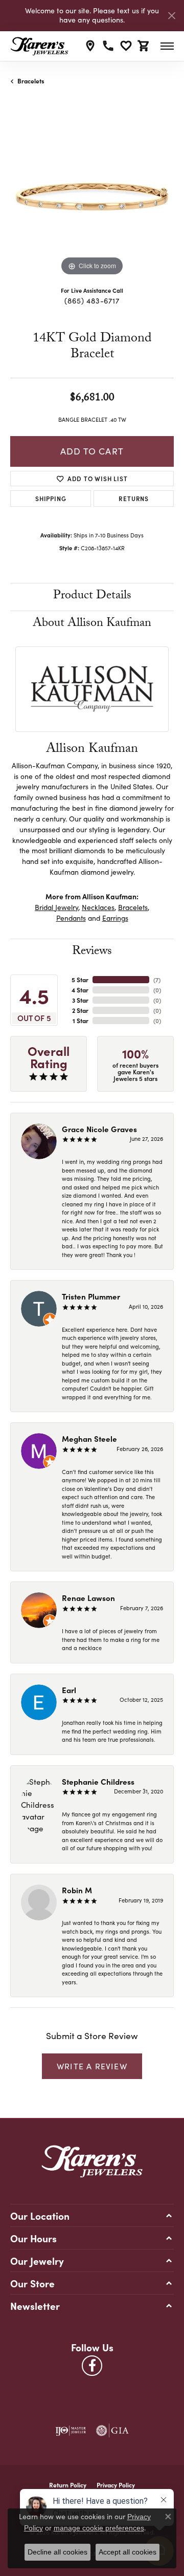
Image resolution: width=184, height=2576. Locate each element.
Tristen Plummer (91, 1296)
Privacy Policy (116, 2485)
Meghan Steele (89, 1438)
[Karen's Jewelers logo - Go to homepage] (39, 46)
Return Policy (68, 2485)
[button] (126, 46)
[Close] (171, 16)
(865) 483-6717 (92, 300)
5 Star (80, 980)
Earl (69, 1690)
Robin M (77, 1890)
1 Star (80, 1021)
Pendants (71, 918)
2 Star (80, 1010)
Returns (134, 498)
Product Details (92, 597)
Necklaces (98, 907)
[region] (92, 197)
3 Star (80, 1000)
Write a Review (92, 2066)
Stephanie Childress (98, 1781)
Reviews (92, 952)
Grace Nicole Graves (99, 1129)
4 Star (80, 990)
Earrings (115, 918)
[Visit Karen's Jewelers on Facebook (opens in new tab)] (92, 2366)
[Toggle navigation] (167, 46)
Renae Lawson (88, 1598)
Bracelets (31, 81)
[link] (90, 46)
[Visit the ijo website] (71, 2431)
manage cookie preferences (99, 2528)
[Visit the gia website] (112, 2431)
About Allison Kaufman (92, 624)
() (157, 980)
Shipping (51, 498)
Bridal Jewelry (56, 907)
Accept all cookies (128, 2552)
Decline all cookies (57, 2552)
